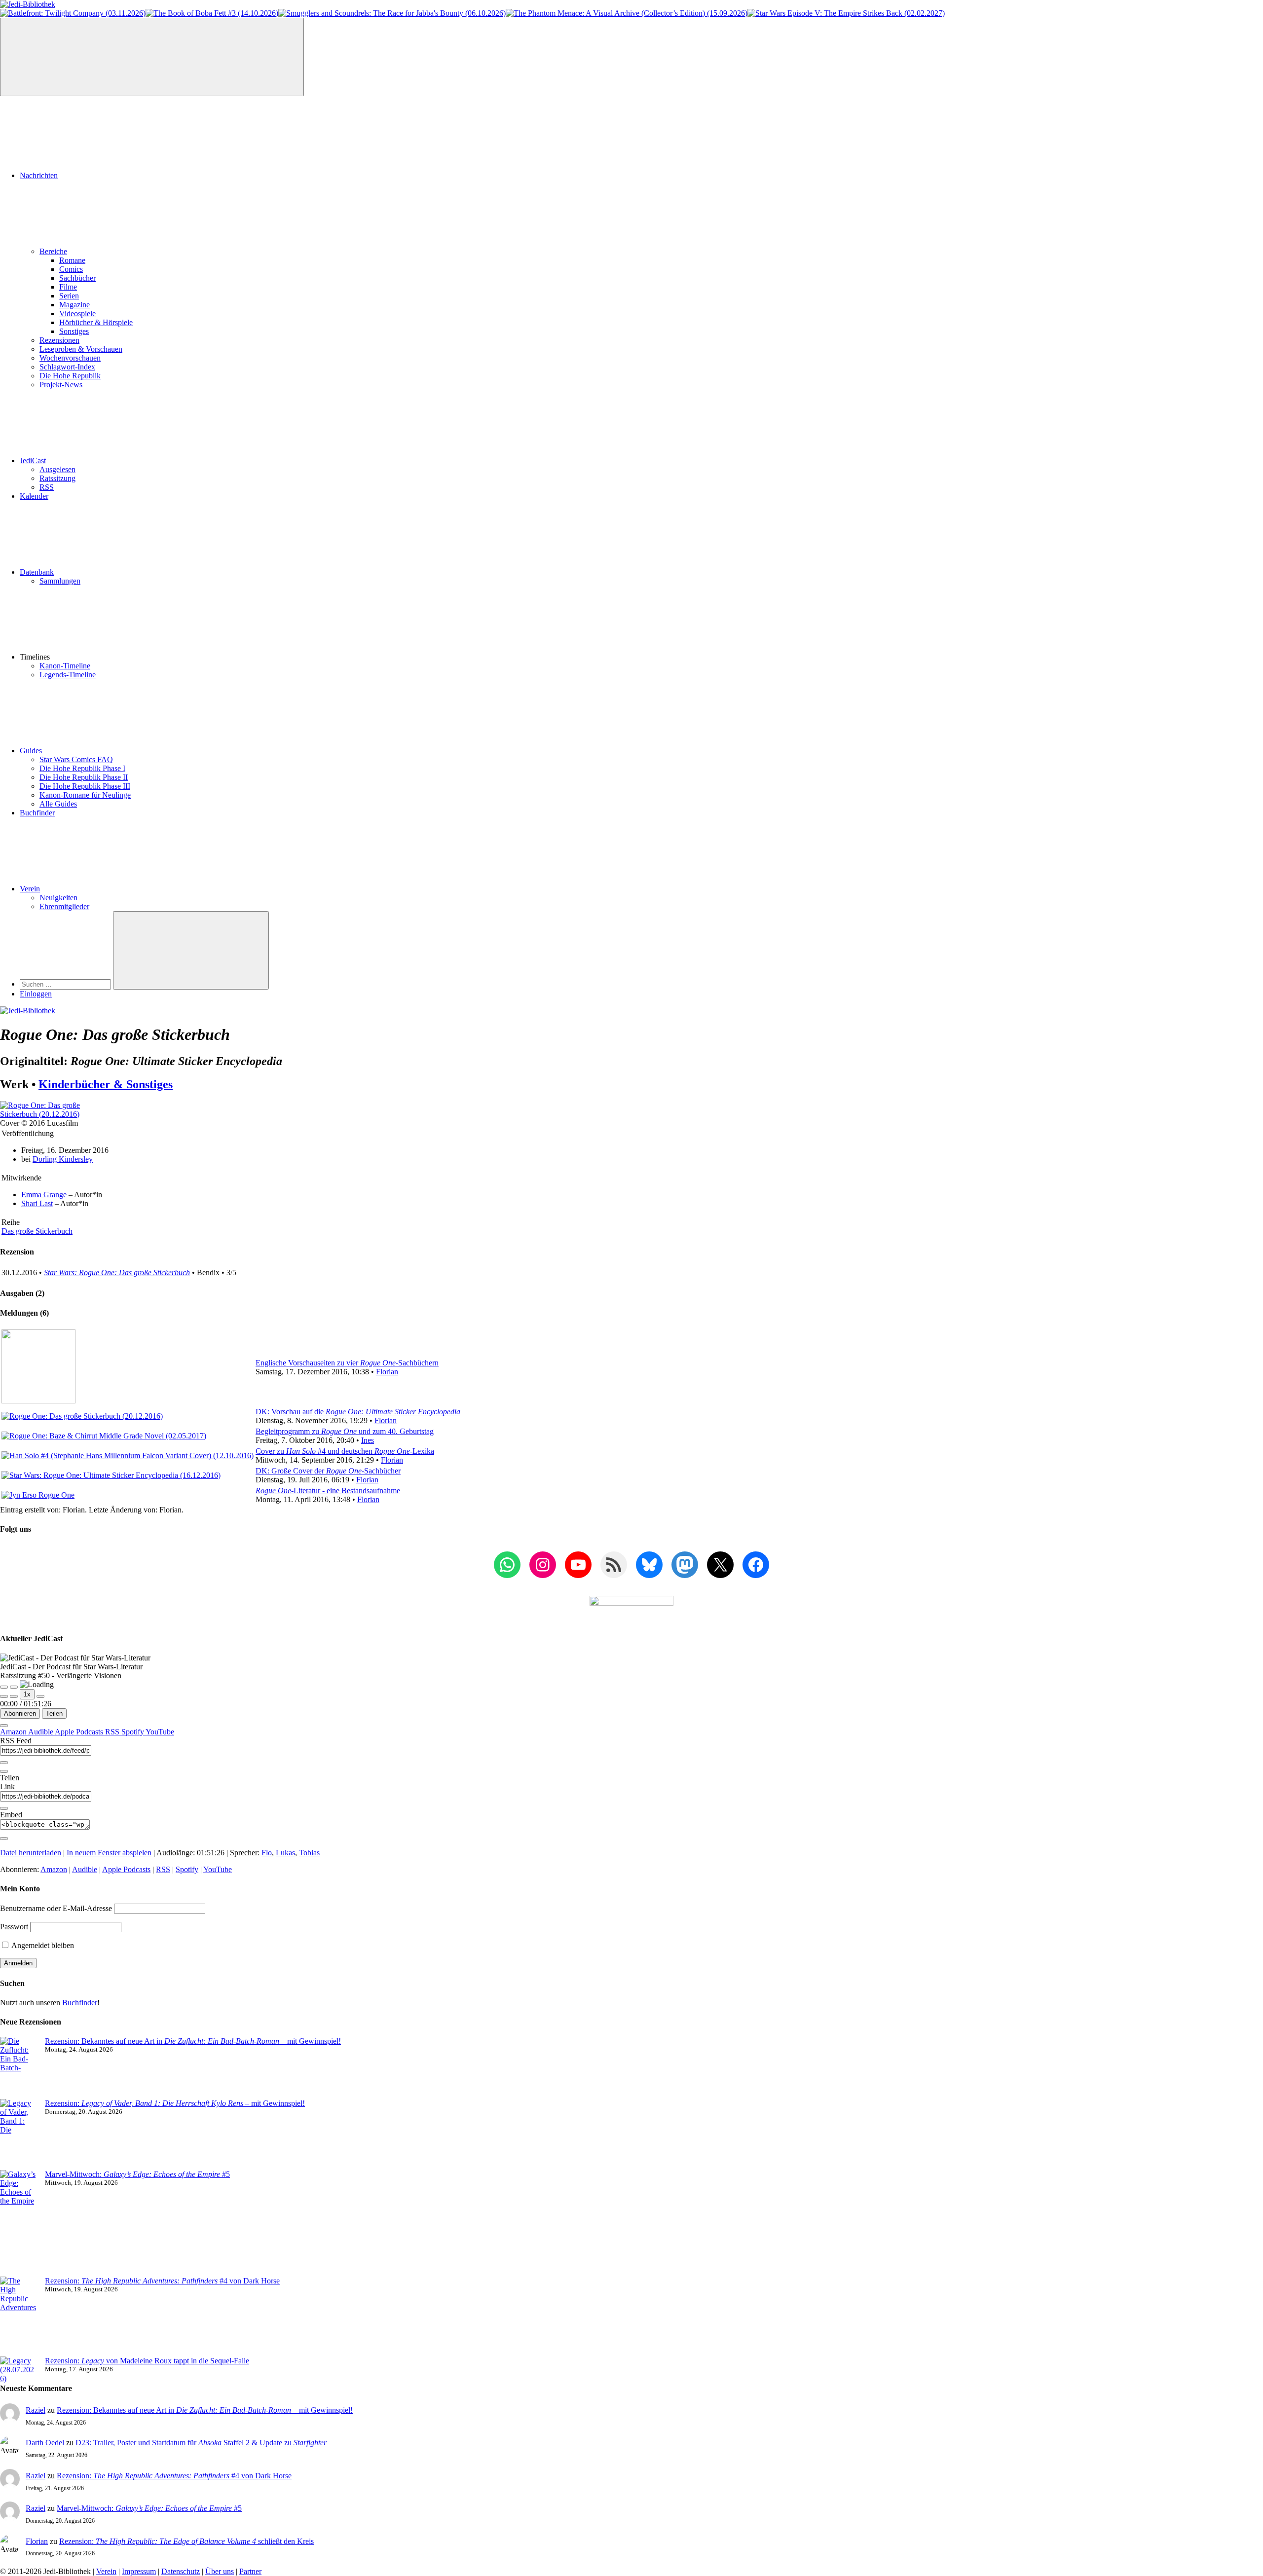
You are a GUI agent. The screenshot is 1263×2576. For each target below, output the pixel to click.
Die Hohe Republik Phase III (85, 786)
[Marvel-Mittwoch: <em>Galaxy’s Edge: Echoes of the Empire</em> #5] (19, 2223)
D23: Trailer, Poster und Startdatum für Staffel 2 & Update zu (201, 2443)
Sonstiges (74, 331)
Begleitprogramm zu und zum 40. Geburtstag (345, 1431)
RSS (47, 487)
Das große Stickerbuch (37, 1231)
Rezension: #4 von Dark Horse (162, 2281)
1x (27, 1694)
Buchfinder (37, 813)
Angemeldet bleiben (42, 1945)
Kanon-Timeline (65, 666)
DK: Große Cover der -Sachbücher (328, 1471)
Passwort (14, 1927)
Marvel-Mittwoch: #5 (137, 2174)
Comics (71, 269)
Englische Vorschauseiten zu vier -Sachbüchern (347, 1363)
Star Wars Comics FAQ (76, 759)
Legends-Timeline (68, 675)
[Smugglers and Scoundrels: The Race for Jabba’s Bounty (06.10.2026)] (392, 13)
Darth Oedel (45, 2443)
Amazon (14, 1732)
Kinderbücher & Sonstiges (106, 1084)
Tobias (309, 1853)
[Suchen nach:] (66, 984)
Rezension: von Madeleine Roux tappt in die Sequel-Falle (147, 2361)
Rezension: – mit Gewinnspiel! (175, 2103)
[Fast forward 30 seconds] (40, 1696)
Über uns (220, 2571)
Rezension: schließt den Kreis (186, 2541)
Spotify (133, 1732)
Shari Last (37, 1203)
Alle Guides (58, 804)
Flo (267, 1853)
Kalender (34, 496)
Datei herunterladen (31, 1853)
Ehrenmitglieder (64, 906)
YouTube (160, 1732)
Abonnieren (20, 1713)
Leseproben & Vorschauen (81, 349)
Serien (69, 296)
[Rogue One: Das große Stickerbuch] (57, 1114)
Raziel (36, 2410)
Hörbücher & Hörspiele (96, 322)
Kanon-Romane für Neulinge (85, 795)
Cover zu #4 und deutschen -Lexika (345, 1451)
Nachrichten (39, 175)
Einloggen (36, 994)
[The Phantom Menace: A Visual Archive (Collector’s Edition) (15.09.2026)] (627, 13)
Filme (68, 287)
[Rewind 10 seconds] (14, 1696)
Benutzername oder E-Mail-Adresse (56, 1908)
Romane (72, 260)
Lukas (285, 1853)
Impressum (139, 2571)
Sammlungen (60, 581)
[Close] (4, 1726)
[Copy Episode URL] (4, 1808)
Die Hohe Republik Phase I (82, 768)
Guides (31, 751)
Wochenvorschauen (70, 358)
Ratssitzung (57, 478)
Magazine (74, 305)
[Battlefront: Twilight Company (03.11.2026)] (73, 13)
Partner (250, 2571)
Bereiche (53, 251)
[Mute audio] (4, 1696)
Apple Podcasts (80, 1732)
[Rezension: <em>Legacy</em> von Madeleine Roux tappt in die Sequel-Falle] (19, 2370)
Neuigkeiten (58, 898)
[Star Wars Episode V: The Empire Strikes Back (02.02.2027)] (846, 13)
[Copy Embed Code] (4, 1839)
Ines (368, 1440)
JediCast (33, 460)
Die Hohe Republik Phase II (84, 777)
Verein (30, 889)
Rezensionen (59, 340)
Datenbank (37, 572)
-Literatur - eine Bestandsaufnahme (328, 1490)
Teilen (54, 1713)
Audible (41, 1732)
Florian (387, 1372)
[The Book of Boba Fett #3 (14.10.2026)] (212, 13)
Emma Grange (44, 1195)
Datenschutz (181, 2571)
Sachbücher (77, 278)
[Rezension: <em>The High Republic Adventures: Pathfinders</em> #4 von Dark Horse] (19, 2317)
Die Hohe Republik (70, 376)
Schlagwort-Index (67, 367)
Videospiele (77, 313)
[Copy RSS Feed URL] (4, 1763)
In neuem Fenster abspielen (109, 1853)
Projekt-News (61, 385)
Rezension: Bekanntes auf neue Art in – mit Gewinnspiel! (193, 2041)
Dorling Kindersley (63, 1159)
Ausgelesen (57, 469)
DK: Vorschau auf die (358, 1412)
